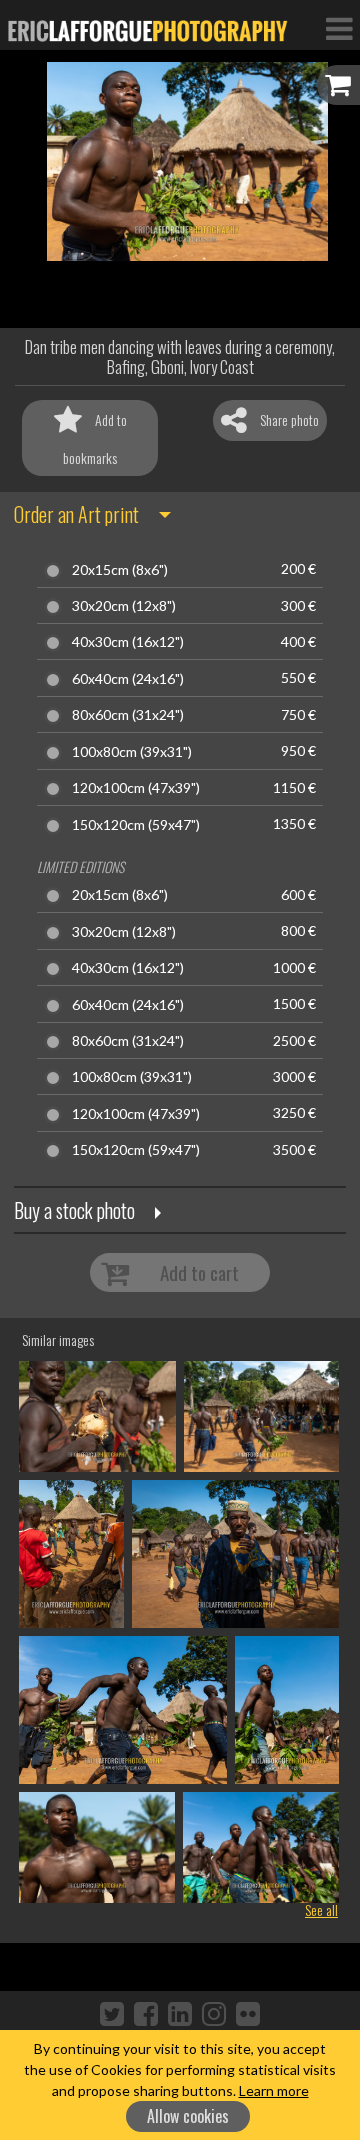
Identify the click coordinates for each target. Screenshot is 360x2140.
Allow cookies (188, 2116)
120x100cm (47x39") (136, 788)
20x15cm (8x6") (120, 570)
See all (321, 1909)
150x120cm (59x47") (136, 825)
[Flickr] (248, 2013)
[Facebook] (146, 2013)
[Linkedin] (180, 2013)
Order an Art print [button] (76, 514)
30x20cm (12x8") (124, 606)
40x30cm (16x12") (128, 642)
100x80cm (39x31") (132, 752)
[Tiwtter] (112, 2013)
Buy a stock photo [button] (74, 1210)
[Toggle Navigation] (339, 28)
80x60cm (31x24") (128, 715)
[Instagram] (214, 2013)
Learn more (274, 2090)
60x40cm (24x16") (128, 679)
